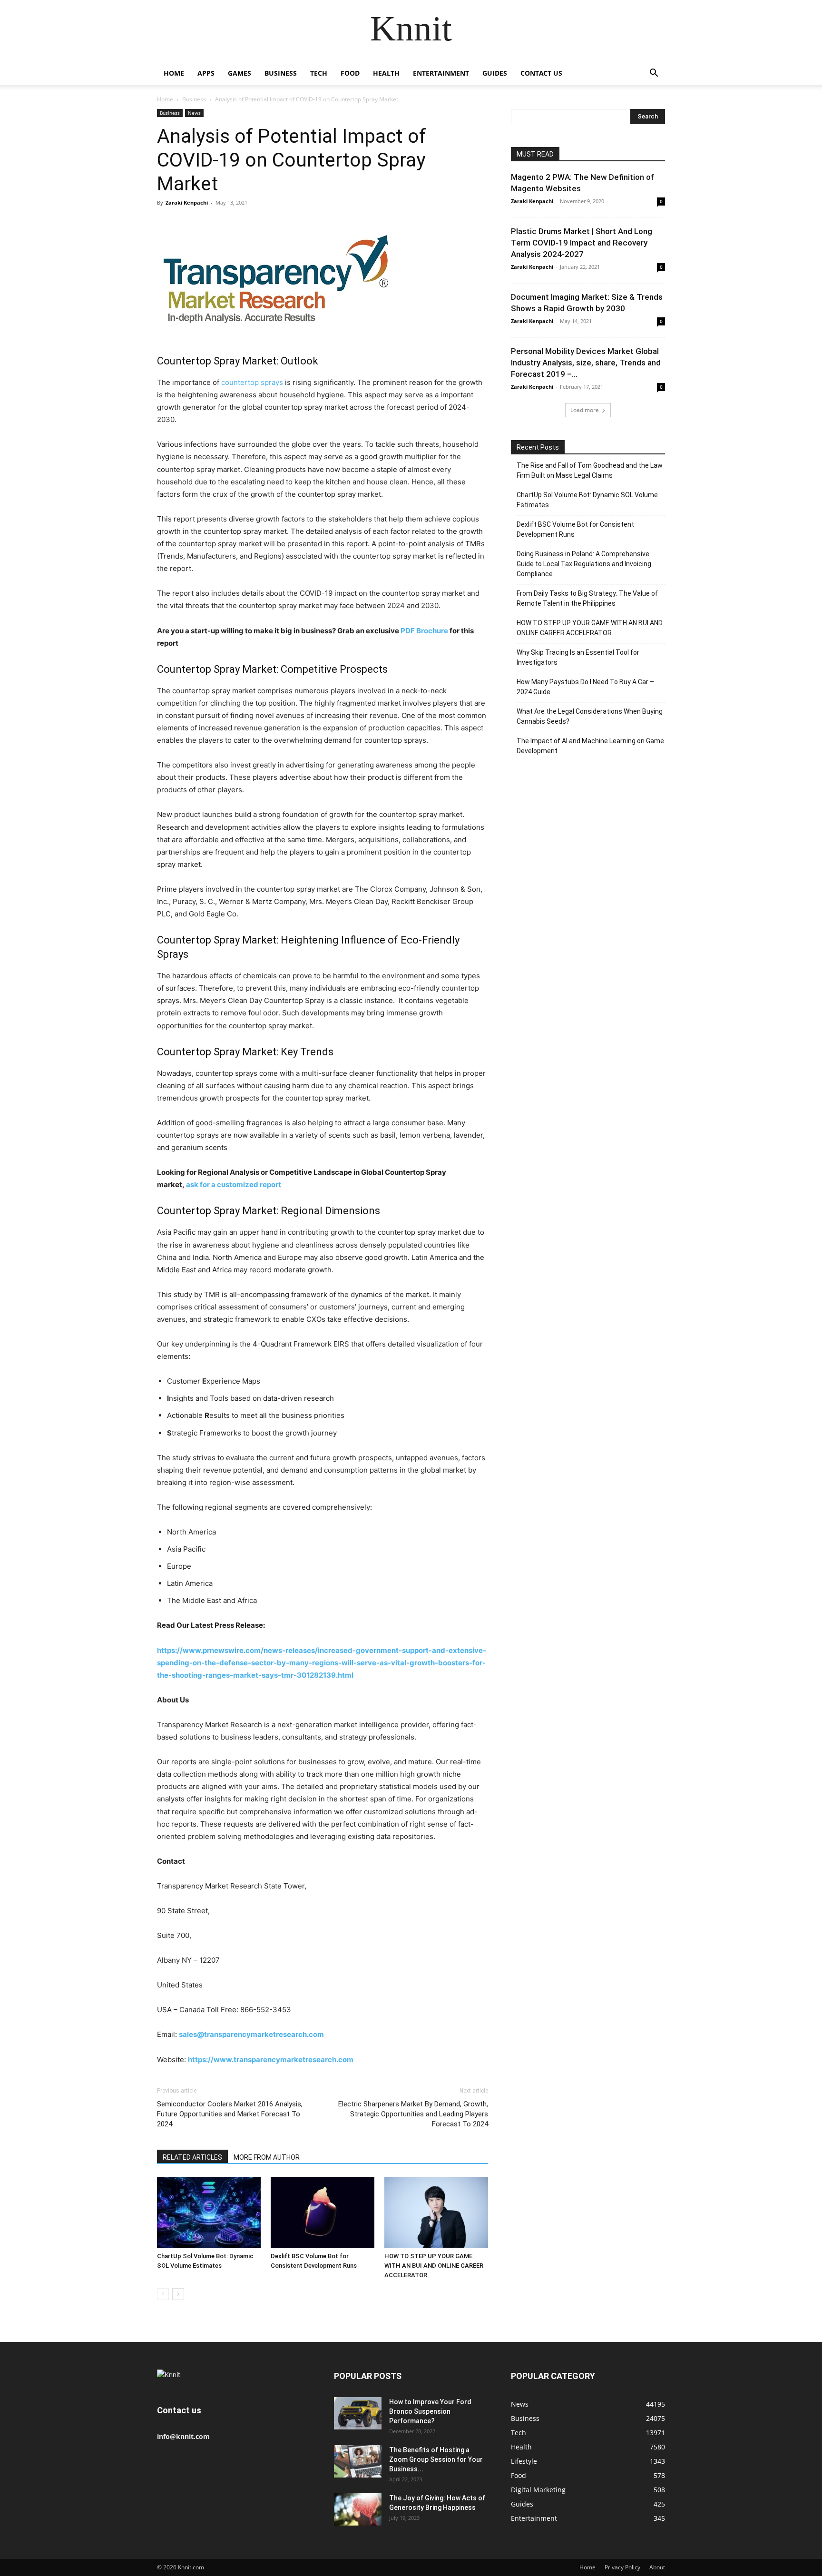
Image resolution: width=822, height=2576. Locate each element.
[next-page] (178, 2294)
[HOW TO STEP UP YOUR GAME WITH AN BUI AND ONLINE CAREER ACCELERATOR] (436, 2212)
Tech (319, 73)
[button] (654, 74)
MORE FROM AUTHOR (267, 2157)
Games (240, 73)
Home (174, 73)
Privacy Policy (622, 2567)
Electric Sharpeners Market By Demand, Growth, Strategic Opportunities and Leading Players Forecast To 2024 (413, 2114)
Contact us (541, 73)
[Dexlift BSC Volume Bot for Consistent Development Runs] (323, 2212)
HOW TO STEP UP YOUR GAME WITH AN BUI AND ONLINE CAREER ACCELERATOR (434, 2266)
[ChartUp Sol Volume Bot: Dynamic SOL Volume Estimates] (209, 2212)
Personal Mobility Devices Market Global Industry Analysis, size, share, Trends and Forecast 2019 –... (586, 363)
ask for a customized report (234, 1185)
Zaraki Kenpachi (187, 202)
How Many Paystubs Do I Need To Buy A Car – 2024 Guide (585, 687)
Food (350, 73)
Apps (206, 73)
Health (386, 73)
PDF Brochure (424, 631)
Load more (585, 410)
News (194, 113)
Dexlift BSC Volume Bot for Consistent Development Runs (575, 529)
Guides (495, 73)
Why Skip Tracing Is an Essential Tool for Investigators (578, 657)
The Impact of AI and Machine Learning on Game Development (590, 746)
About (657, 2567)
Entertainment (441, 73)
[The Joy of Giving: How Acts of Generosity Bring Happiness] (358, 2510)
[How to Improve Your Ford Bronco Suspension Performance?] (358, 2414)
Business (281, 73)
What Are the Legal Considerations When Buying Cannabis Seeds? (590, 716)
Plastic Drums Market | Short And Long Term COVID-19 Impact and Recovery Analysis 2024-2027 (582, 243)
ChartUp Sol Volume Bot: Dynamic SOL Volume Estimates (587, 500)
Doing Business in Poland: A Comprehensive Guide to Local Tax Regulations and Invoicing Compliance (584, 564)
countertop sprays (252, 382)
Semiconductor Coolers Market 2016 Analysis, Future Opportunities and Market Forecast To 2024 (230, 2114)
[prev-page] (163, 2294)
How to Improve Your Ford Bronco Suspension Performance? (430, 2411)
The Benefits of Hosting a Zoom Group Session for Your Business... (436, 2459)
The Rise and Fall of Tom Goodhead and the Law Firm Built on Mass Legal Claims (590, 470)
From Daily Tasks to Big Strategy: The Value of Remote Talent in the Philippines (587, 598)
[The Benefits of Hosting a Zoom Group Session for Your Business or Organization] (358, 2462)
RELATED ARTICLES (192, 2157)
